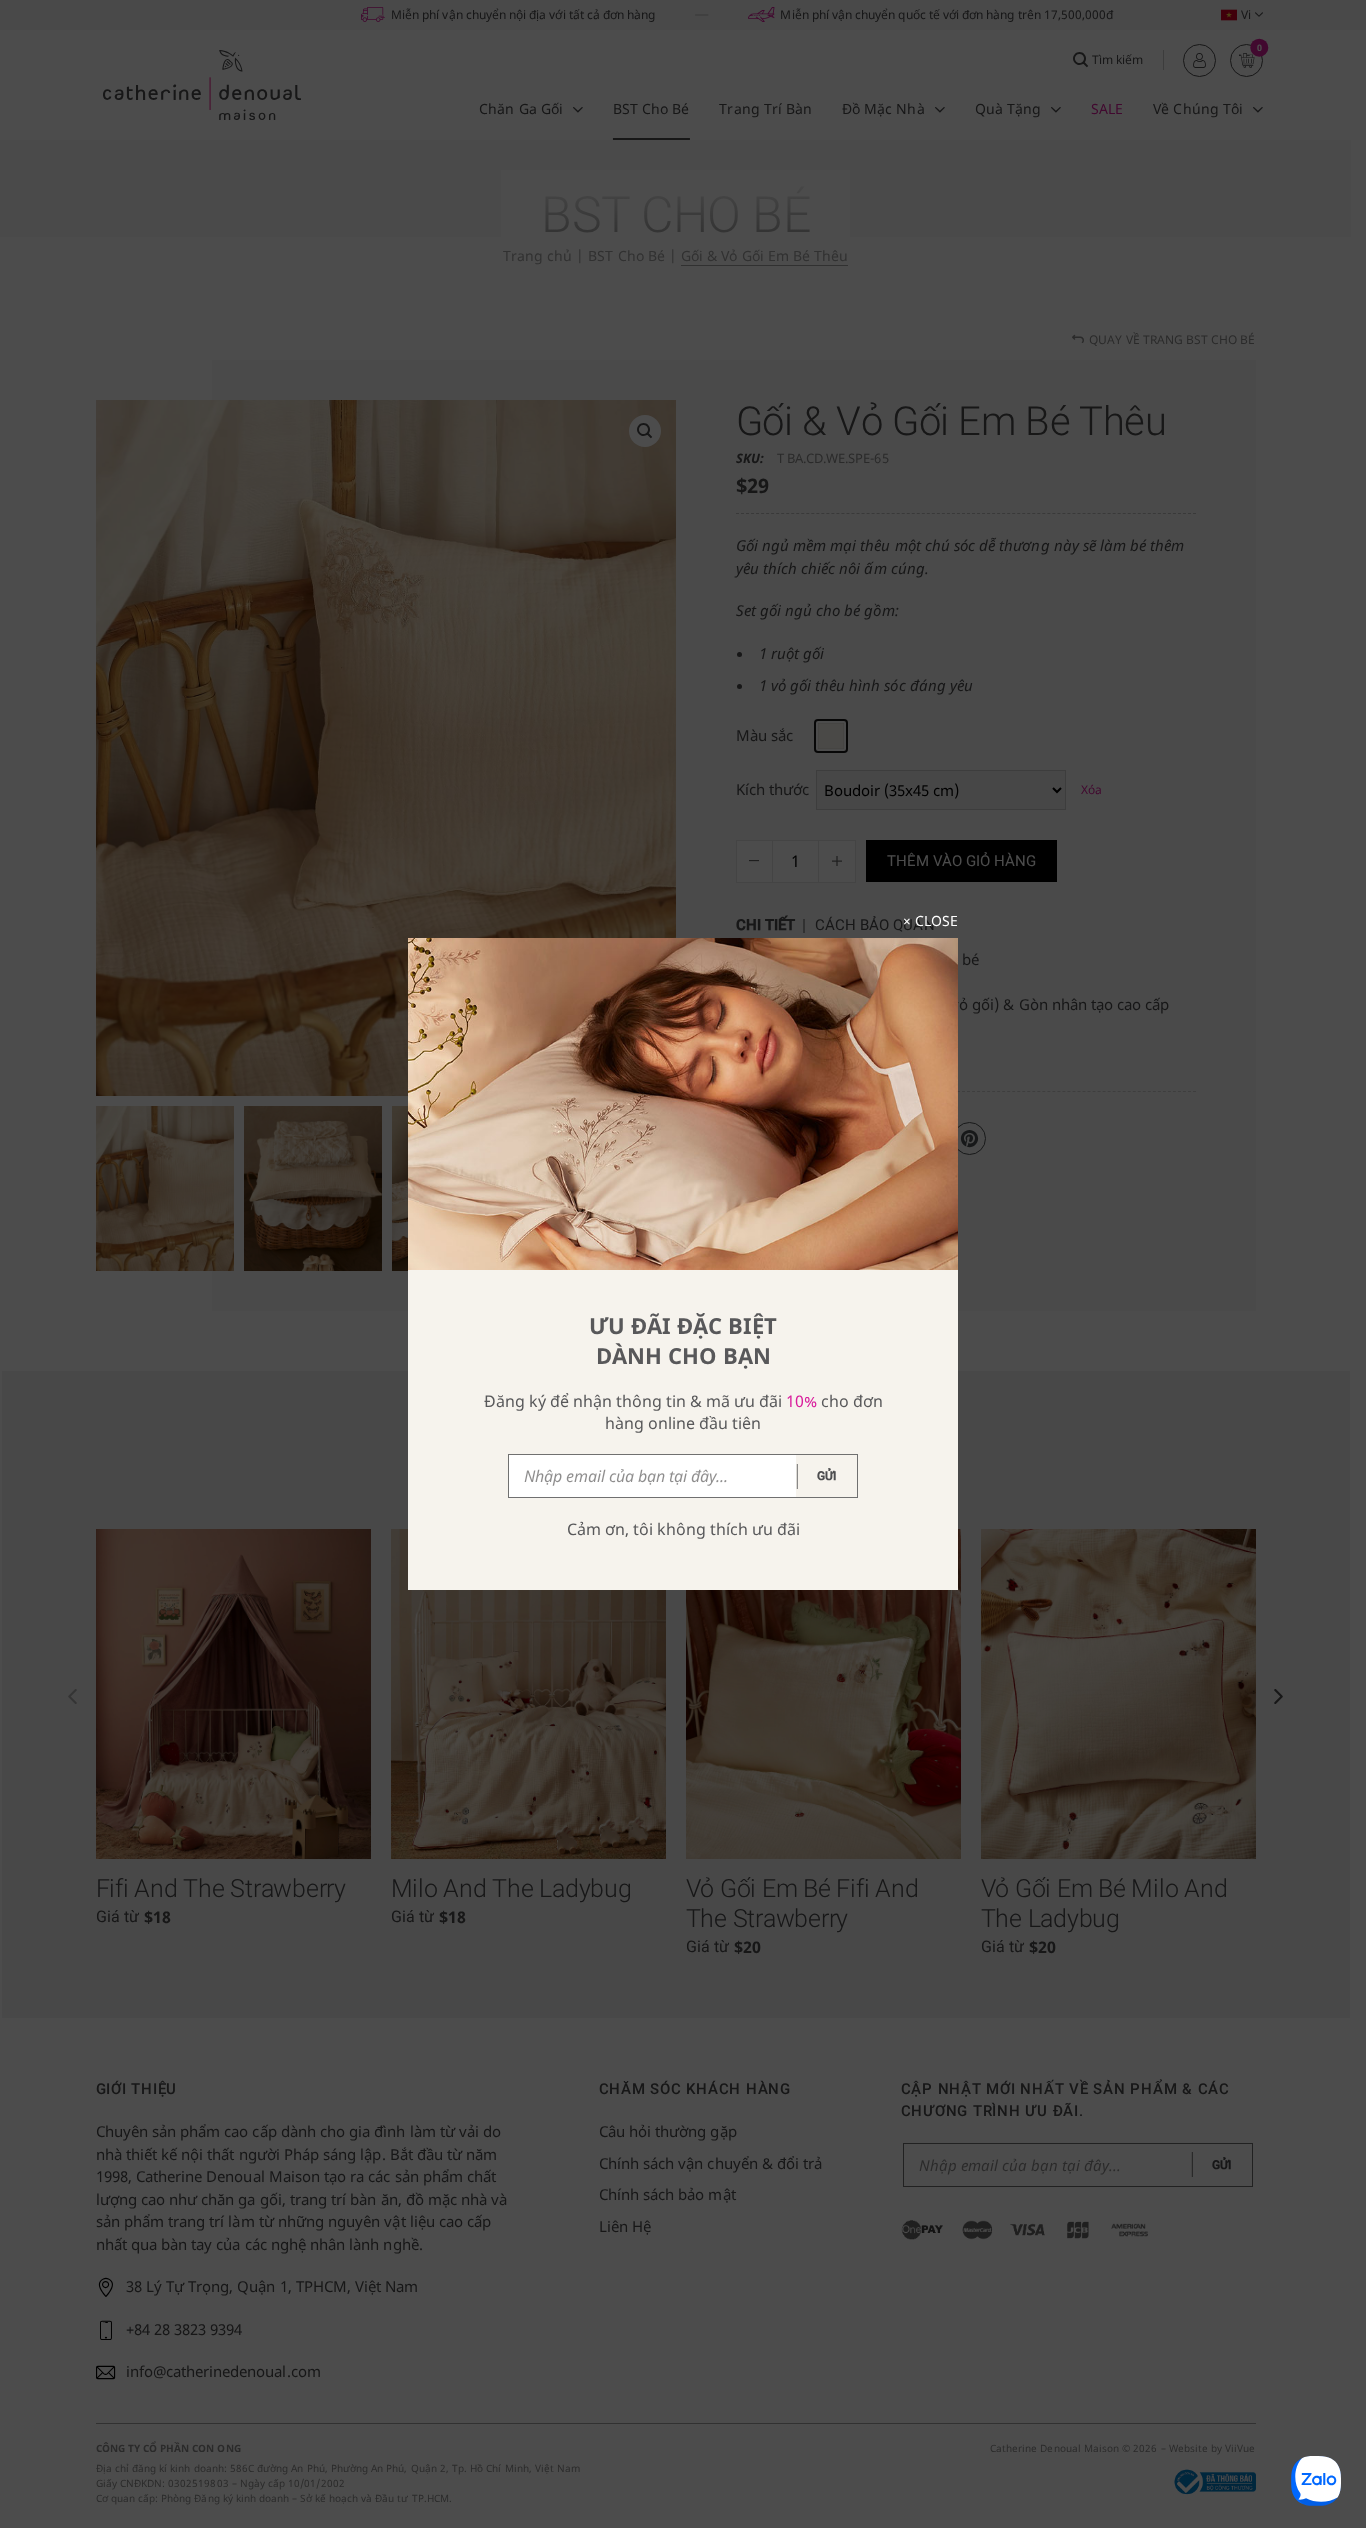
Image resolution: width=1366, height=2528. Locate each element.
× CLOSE (930, 920)
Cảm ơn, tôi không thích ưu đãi (683, 1529)
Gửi (827, 1476)
